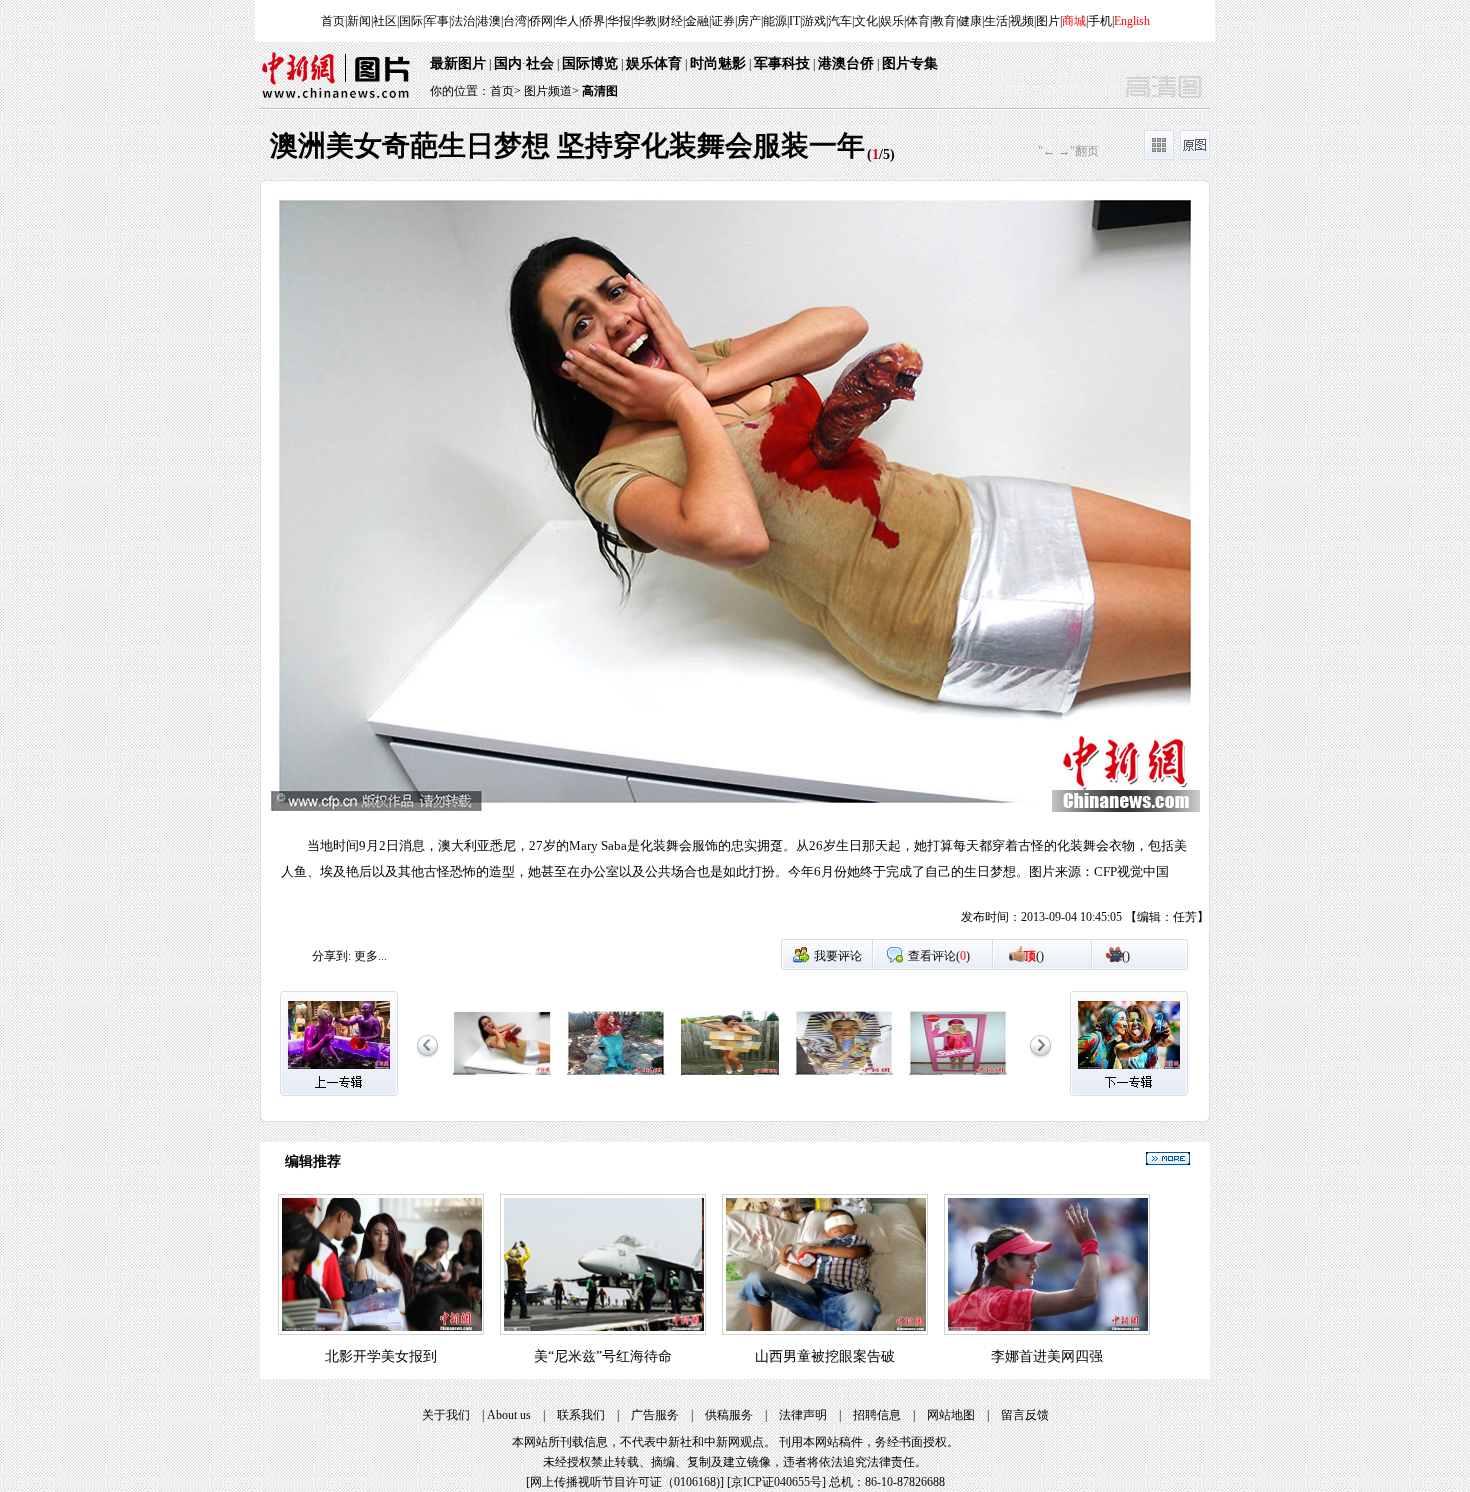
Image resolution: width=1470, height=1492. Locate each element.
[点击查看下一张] (972, 564)
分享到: (331, 956)
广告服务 (655, 1415)
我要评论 (838, 956)
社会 (540, 63)
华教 (645, 21)
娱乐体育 (654, 63)
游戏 (814, 21)
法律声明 (803, 1415)
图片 (1048, 21)
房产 (749, 21)
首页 (333, 21)
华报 (619, 21)
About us (509, 1415)
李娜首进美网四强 (1047, 1356)
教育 (944, 21)
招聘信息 (877, 1415)
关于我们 (446, 1415)
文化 (866, 21)
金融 (697, 21)
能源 (775, 21)
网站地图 (951, 1415)
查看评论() (939, 956)
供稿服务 (729, 1415)
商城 (1074, 21)
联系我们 (581, 1415)
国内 (508, 63)
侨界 (593, 21)
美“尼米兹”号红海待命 (603, 1356)
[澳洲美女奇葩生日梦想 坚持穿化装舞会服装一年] (502, 1076)
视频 (1022, 21)
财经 (671, 21)
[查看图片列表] (1159, 156)
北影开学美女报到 (381, 1356)
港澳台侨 (846, 63)
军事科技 (782, 63)
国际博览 (590, 63)
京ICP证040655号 (776, 1482)
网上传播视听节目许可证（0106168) (625, 1482)
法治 (463, 21)
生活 (996, 21)
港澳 (489, 21)
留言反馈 (1025, 1415)
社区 (385, 21)
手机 (1100, 21)
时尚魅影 (718, 63)
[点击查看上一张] (498, 564)
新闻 (359, 21)
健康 (970, 21)
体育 (918, 21)
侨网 (541, 21)
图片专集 (910, 63)
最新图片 (458, 63)
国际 (411, 21)
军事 (437, 21)
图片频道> (551, 91)
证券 (723, 21)
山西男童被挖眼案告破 (825, 1356)
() (1034, 956)
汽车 (840, 21)
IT (794, 21)
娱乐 (892, 21)
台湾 (515, 21)
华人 (567, 21)
